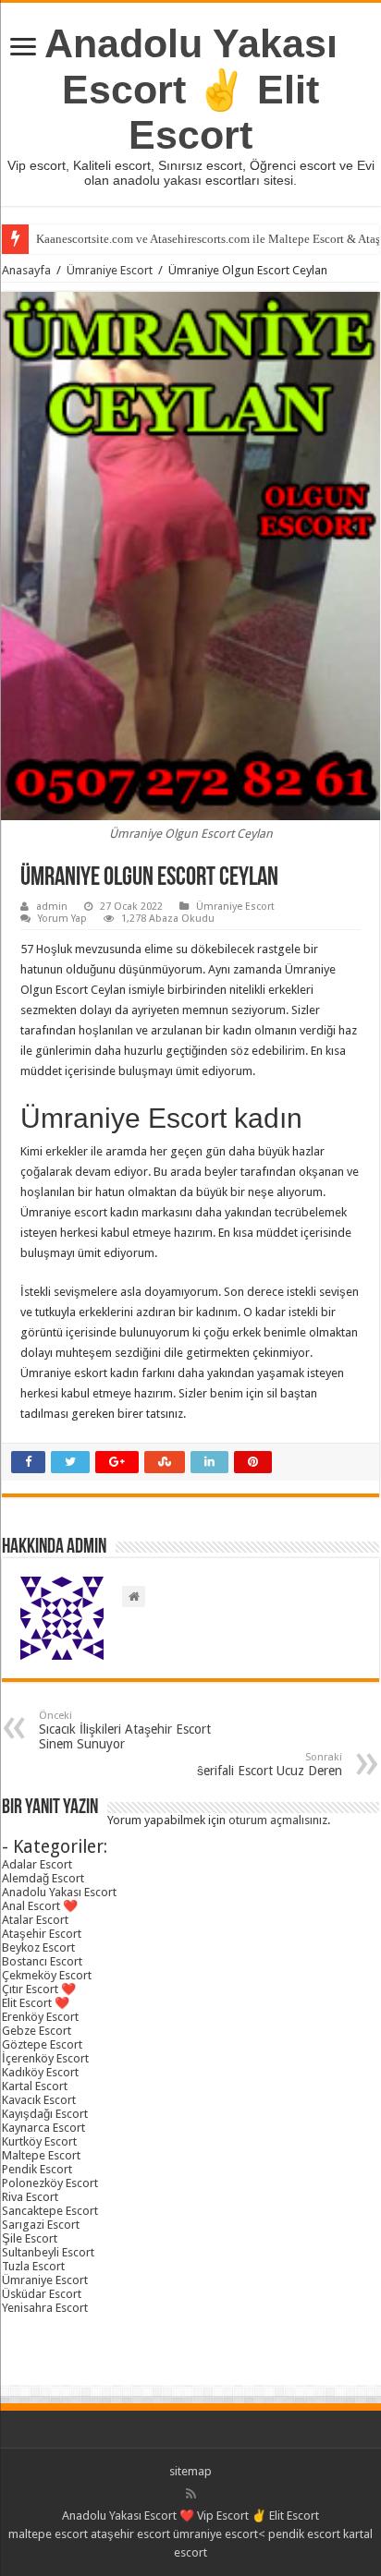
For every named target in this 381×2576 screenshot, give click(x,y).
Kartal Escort (35, 2086)
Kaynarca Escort (43, 2128)
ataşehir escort (130, 2534)
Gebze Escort (37, 2031)
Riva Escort (30, 2197)
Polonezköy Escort (50, 2183)
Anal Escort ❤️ (40, 1906)
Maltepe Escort (41, 2155)
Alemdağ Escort (43, 1878)
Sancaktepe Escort (50, 2211)
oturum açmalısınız (278, 1820)
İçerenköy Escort (45, 2058)
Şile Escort (30, 2238)
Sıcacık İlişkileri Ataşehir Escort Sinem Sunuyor (125, 1730)
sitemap (190, 2471)
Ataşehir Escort (42, 1934)
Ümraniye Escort (110, 270)
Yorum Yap (62, 919)
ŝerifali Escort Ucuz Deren (270, 1765)
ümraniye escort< (221, 2534)
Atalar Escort (35, 1920)
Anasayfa (26, 270)
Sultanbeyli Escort (48, 2252)
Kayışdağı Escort (45, 2114)
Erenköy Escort (40, 2017)
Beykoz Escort (38, 1947)
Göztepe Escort (42, 2044)
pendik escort (304, 2534)
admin (52, 907)
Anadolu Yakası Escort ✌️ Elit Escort (191, 89)
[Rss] (191, 2494)
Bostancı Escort (42, 1961)
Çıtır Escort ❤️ (39, 1989)
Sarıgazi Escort (41, 2225)
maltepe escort (48, 2534)
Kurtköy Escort (39, 2141)
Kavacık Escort (39, 2100)
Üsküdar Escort (42, 2294)
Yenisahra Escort (45, 2308)
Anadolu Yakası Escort (59, 1892)
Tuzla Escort (33, 2266)
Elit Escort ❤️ (36, 2003)
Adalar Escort (37, 1864)
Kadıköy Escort (40, 2072)
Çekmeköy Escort (47, 1975)
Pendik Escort (37, 2169)
